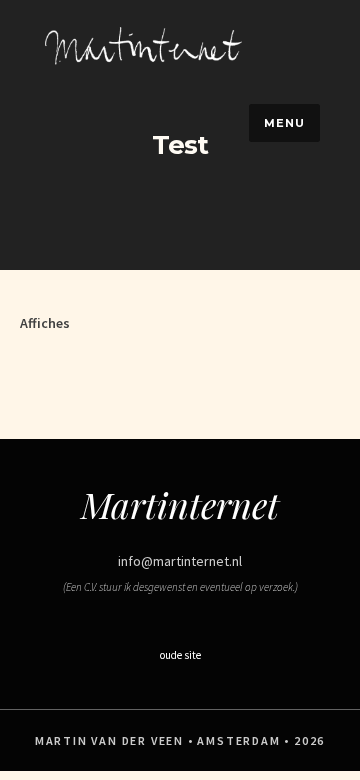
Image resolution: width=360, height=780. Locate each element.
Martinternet (180, 504)
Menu (284, 123)
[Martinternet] (146, 66)
